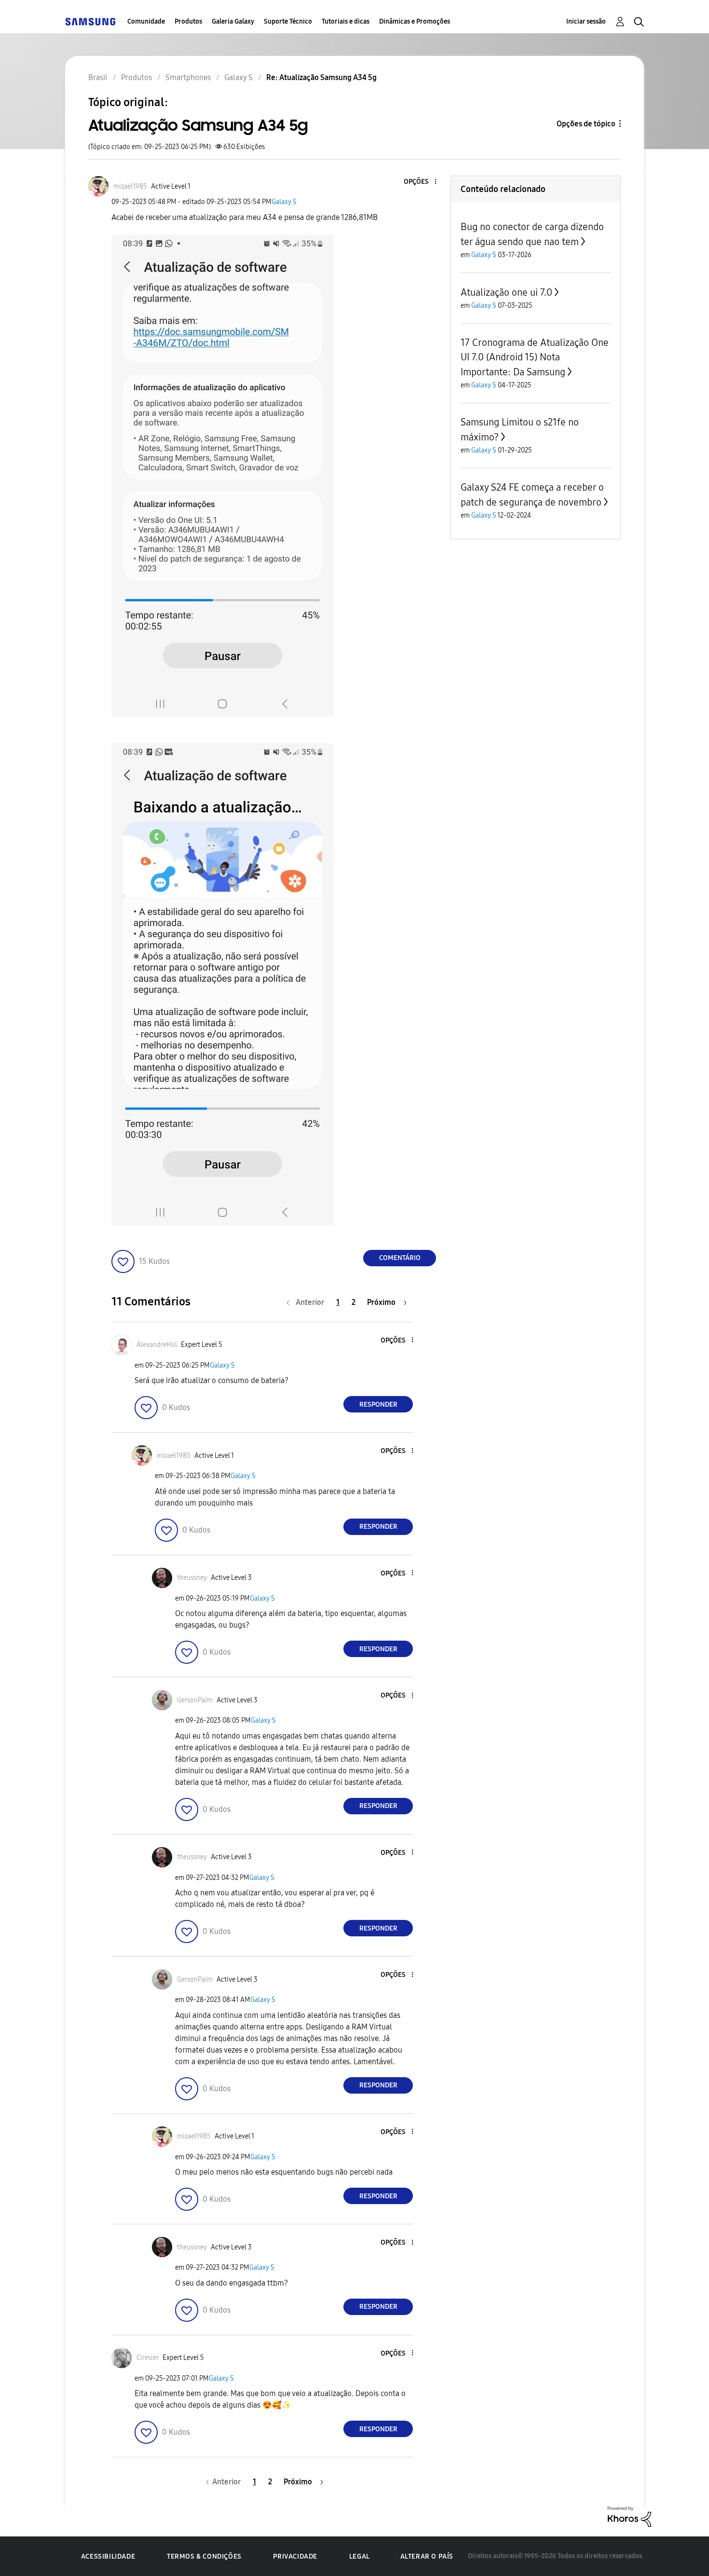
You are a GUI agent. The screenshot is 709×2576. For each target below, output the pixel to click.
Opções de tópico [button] (586, 124)
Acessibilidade (108, 2556)
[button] (420, 182)
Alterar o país (427, 2556)
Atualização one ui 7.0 (506, 292)
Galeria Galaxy (233, 21)
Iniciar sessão (586, 21)
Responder (378, 1404)
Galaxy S (284, 202)
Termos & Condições (204, 2556)
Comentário (400, 1258)
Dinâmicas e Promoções (415, 21)
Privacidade (295, 2556)
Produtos (188, 21)
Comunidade (146, 21)
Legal (360, 2556)
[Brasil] (90, 21)
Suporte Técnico (288, 21)
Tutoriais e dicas (346, 21)
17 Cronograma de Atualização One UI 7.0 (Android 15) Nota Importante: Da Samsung (535, 357)
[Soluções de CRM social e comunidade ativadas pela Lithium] (629, 2516)
